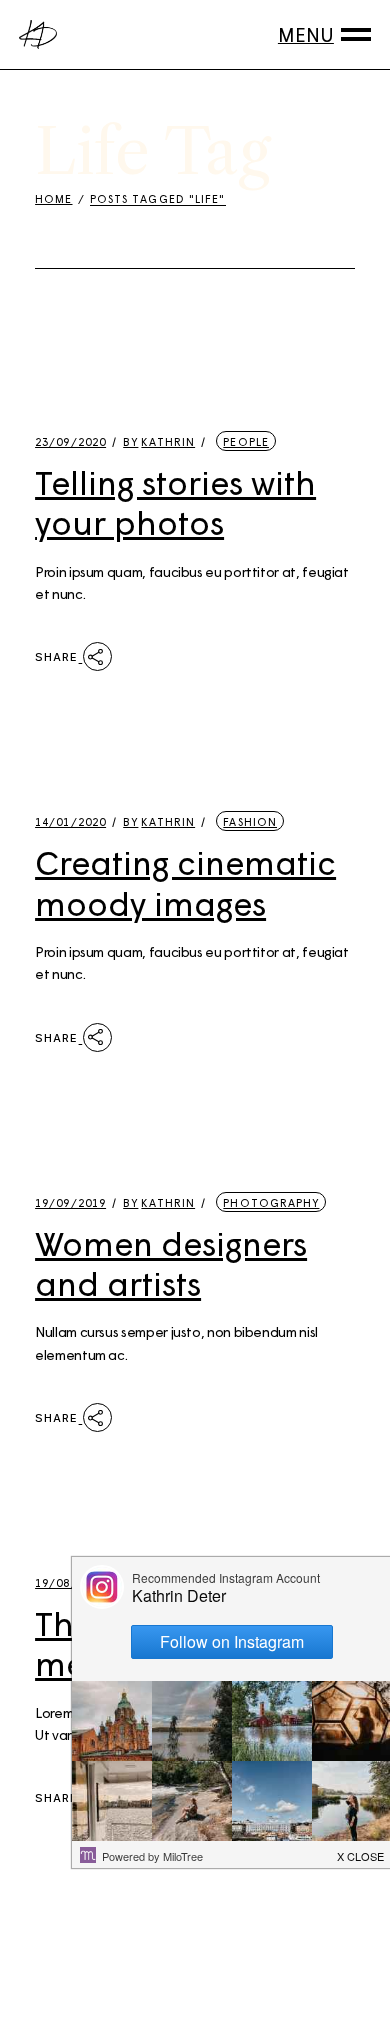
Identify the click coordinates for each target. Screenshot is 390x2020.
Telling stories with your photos (175, 502)
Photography (271, 1202)
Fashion (250, 821)
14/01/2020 (70, 821)
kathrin (159, 441)
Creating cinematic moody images (185, 882)
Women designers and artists (171, 1263)
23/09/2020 (70, 441)
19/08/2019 (70, 1582)
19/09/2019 (70, 1202)
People (246, 441)
